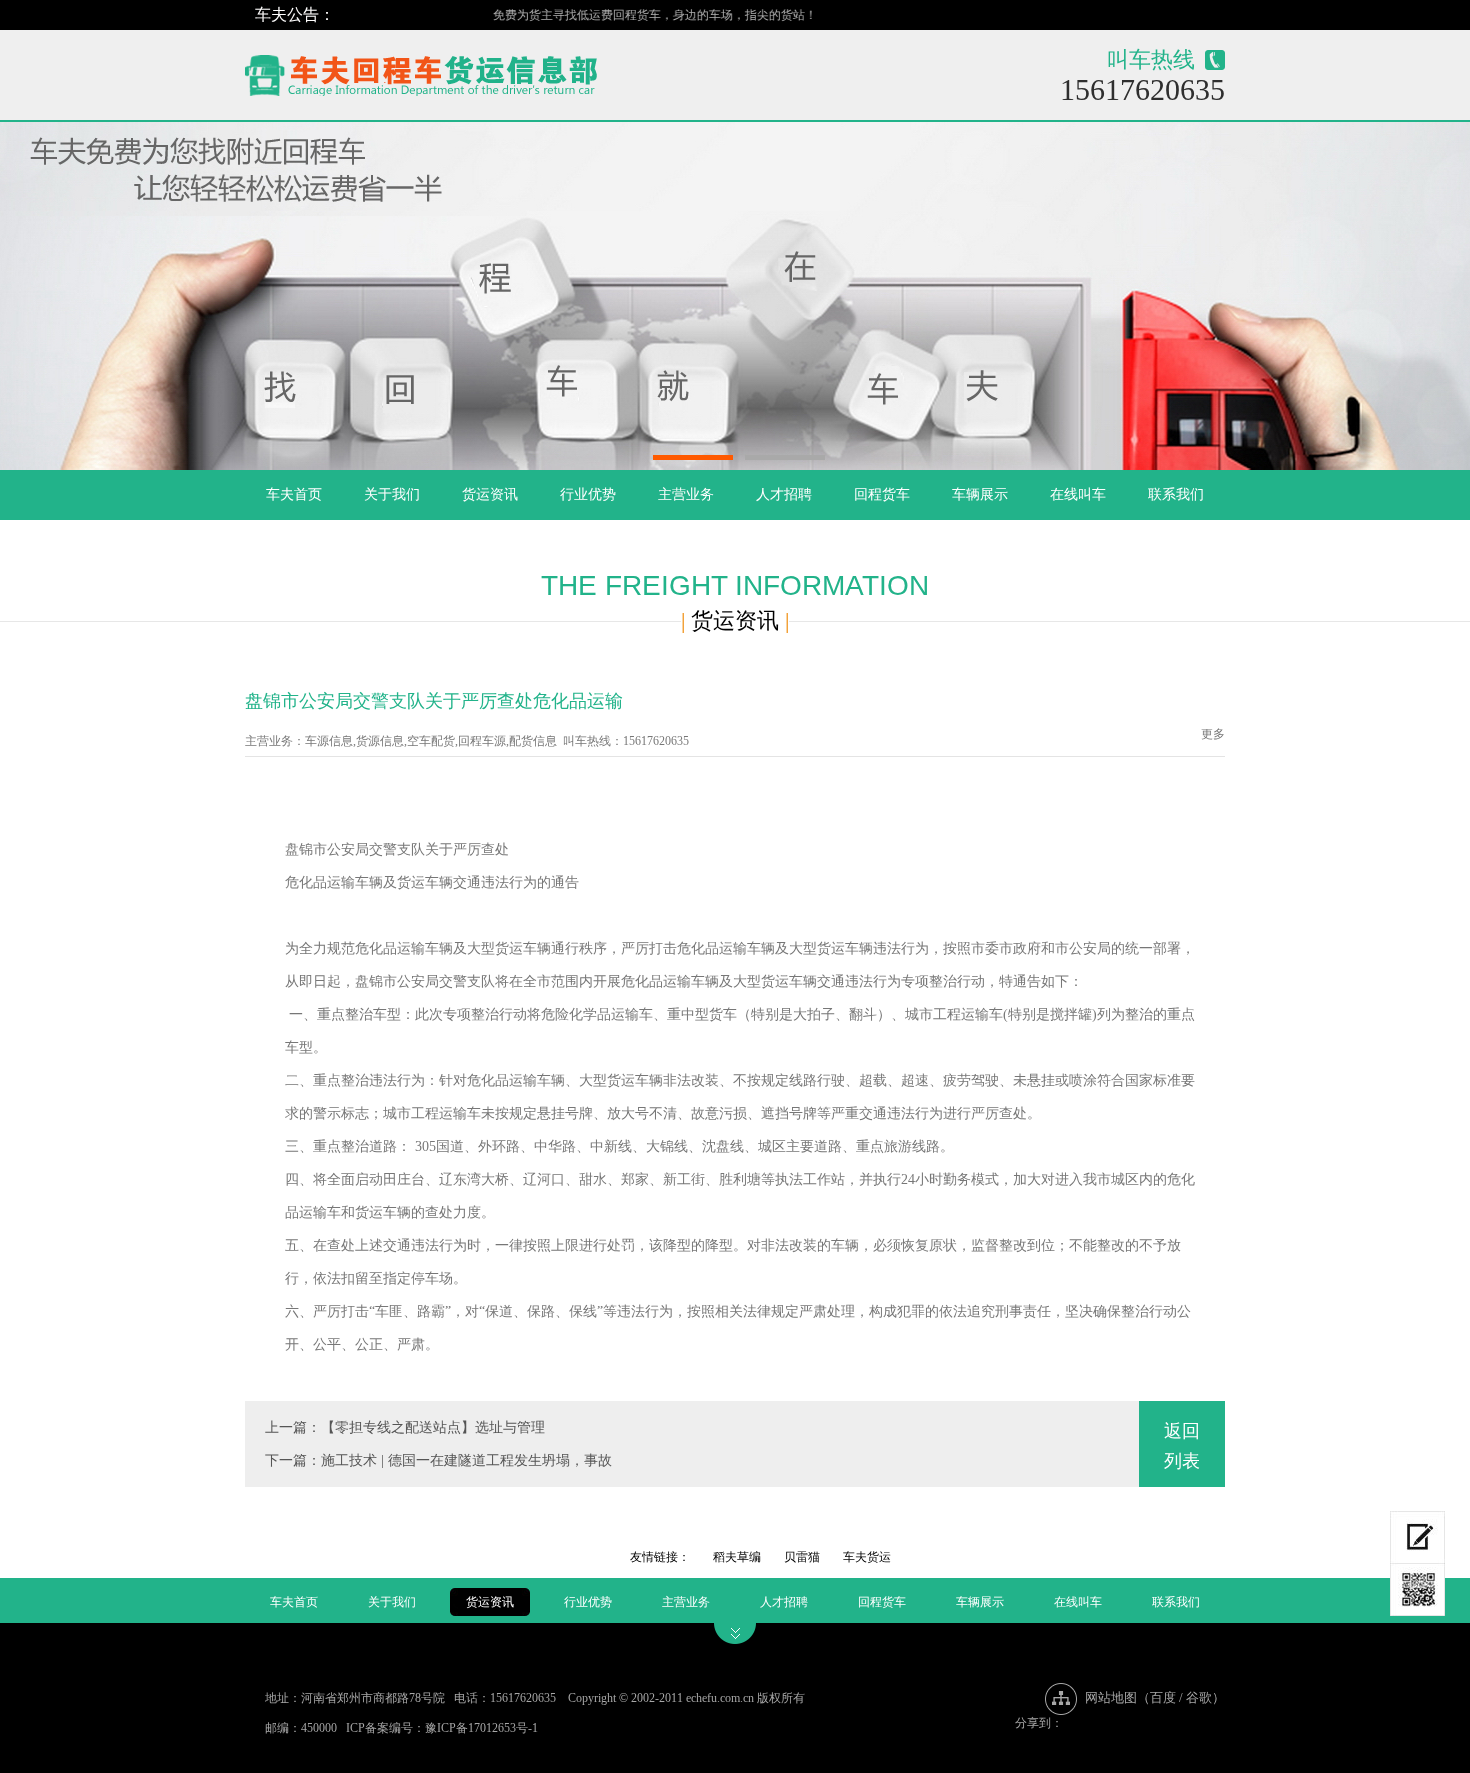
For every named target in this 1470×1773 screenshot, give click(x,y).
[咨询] (1417, 1537)
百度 (1163, 1697)
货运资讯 (490, 494)
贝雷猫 (802, 1557)
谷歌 (1199, 1697)
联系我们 (1176, 494)
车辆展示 (980, 494)
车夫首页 (294, 494)
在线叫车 (1078, 494)
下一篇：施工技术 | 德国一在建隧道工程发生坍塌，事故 (438, 1460)
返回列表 (1182, 1446)
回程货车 (882, 494)
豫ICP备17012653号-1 (481, 1728)
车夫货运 (867, 1557)
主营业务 (686, 494)
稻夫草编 (737, 1557)
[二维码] (1417, 1590)
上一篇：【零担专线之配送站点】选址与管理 (405, 1427)
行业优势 (588, 494)
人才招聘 (784, 494)
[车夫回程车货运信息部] (491, 70)
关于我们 (392, 494)
